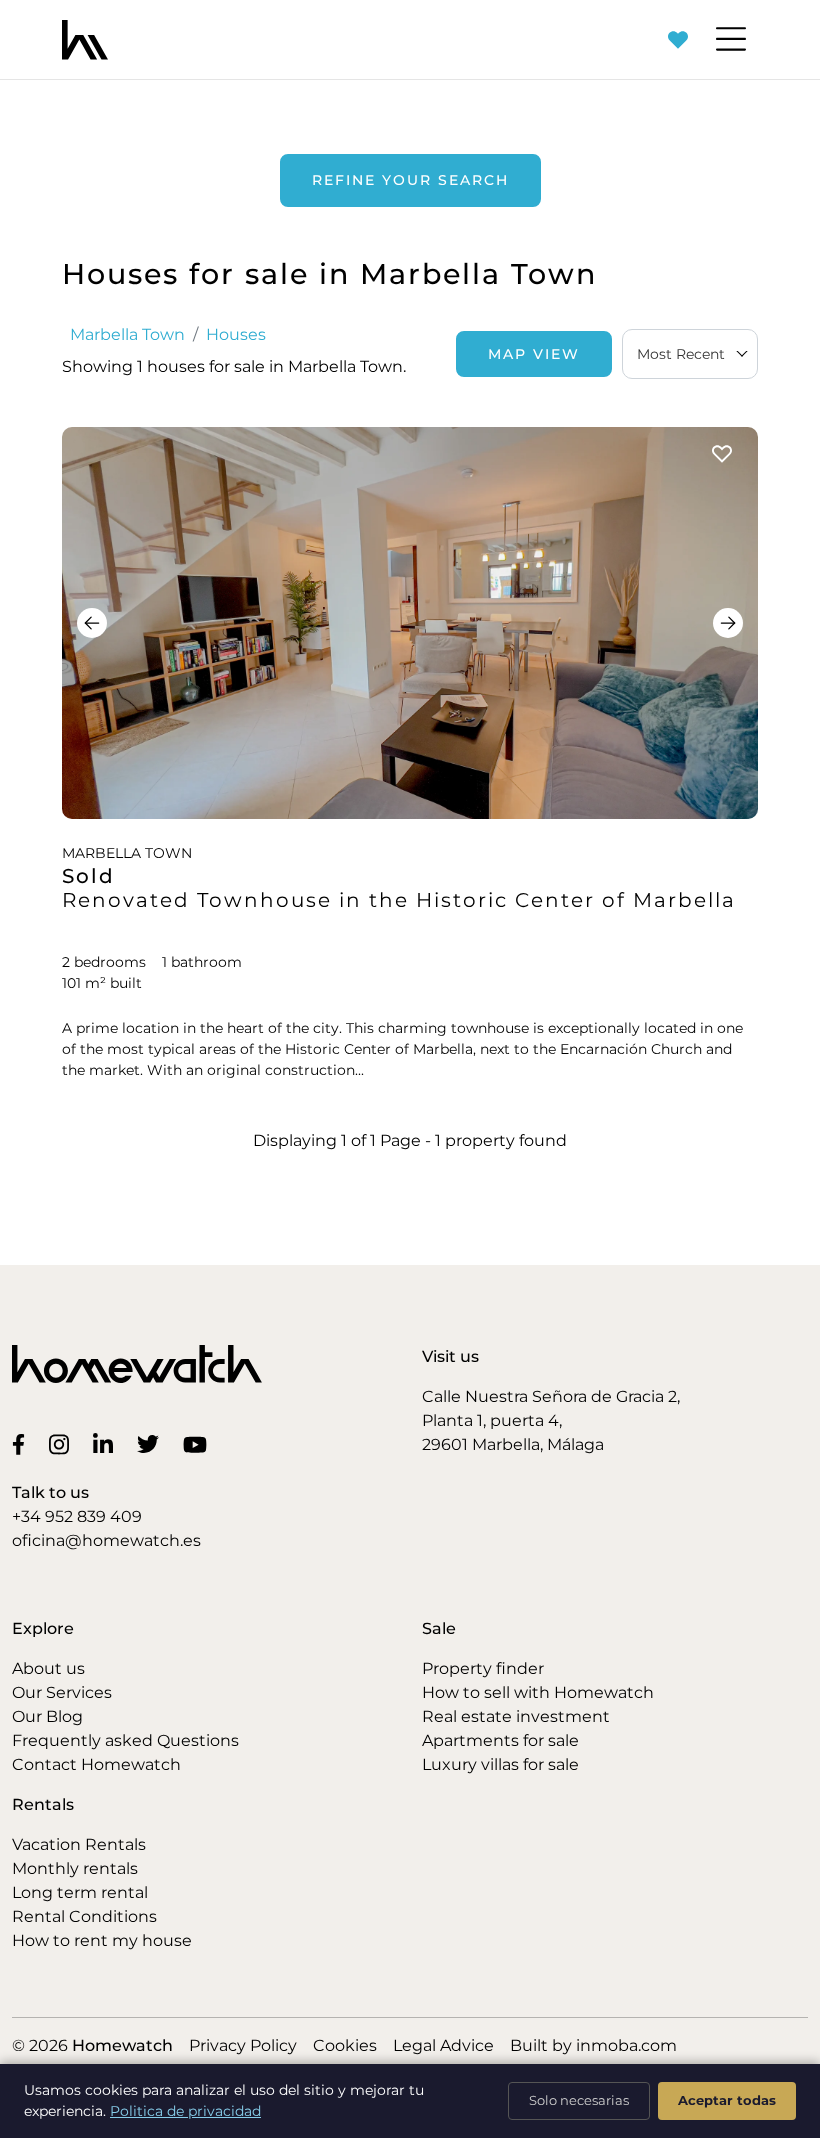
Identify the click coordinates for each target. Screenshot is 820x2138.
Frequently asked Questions (125, 1740)
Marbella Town (127, 334)
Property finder (483, 1668)
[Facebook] (22, 1444)
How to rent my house (102, 1940)
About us (48, 1668)
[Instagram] (63, 1443)
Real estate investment (516, 1716)
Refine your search (410, 180)
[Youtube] (199, 1444)
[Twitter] (152, 1444)
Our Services (62, 1692)
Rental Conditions (84, 1916)
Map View (534, 354)
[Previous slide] (92, 623)
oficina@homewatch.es (106, 1540)
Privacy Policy (243, 2045)
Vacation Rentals (79, 1844)
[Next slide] (728, 623)
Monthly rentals (75, 1868)
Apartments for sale (500, 1740)
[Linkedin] (107, 1443)
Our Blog (47, 1716)
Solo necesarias (579, 2100)
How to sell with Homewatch (538, 1692)
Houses (236, 334)
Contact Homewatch (96, 1764)
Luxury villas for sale (500, 1764)
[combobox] (690, 354)
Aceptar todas (727, 2100)
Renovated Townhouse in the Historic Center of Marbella (399, 900)
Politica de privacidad (185, 2111)
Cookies (345, 2045)
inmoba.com (626, 2045)
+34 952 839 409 (77, 1516)
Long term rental (80, 1892)
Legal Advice (443, 2045)
